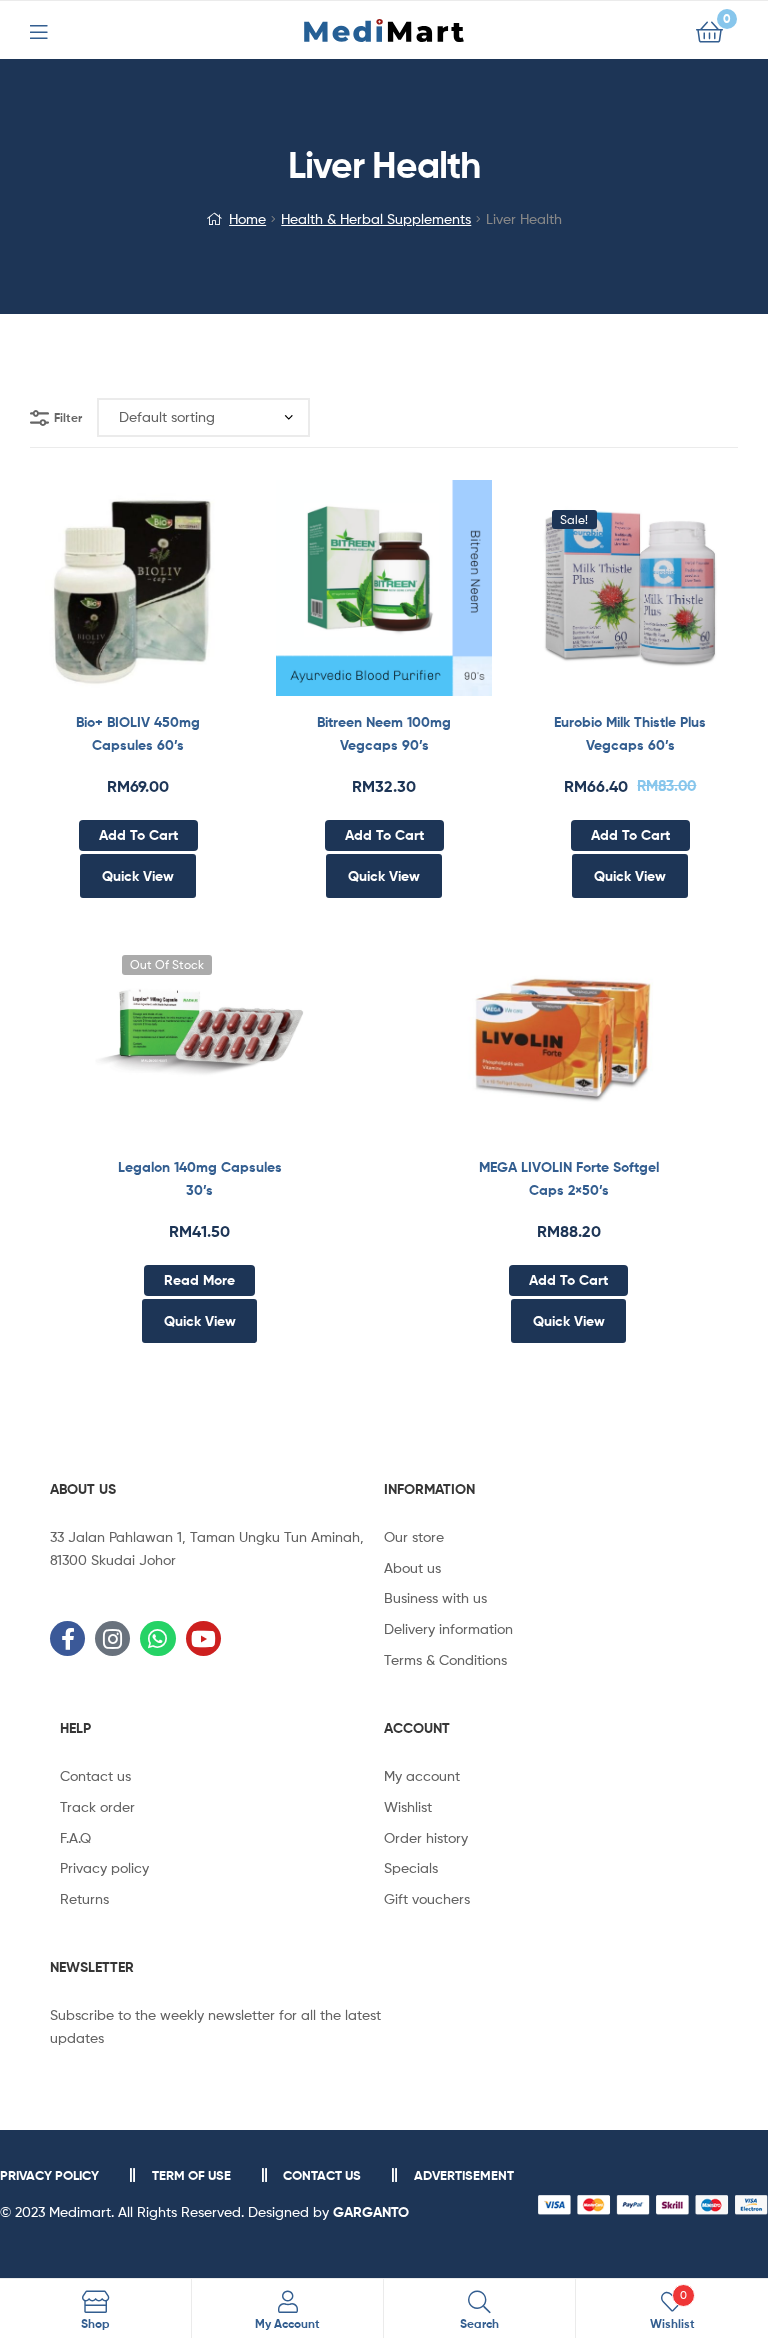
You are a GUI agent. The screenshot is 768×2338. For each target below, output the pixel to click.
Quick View (187, 599)
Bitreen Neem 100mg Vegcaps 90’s (384, 733)
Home (247, 218)
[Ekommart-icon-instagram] (112, 1638)
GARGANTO (371, 2212)
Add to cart (138, 835)
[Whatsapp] (157, 1638)
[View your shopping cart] (709, 30)
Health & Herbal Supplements (376, 218)
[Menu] (51, 30)
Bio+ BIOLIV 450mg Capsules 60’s (138, 733)
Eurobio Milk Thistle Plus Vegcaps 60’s (630, 733)
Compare (138, 599)
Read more (199, 1280)
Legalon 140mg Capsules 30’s (200, 1178)
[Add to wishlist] (89, 599)
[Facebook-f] (67, 1638)
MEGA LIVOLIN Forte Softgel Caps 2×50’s (569, 1178)
